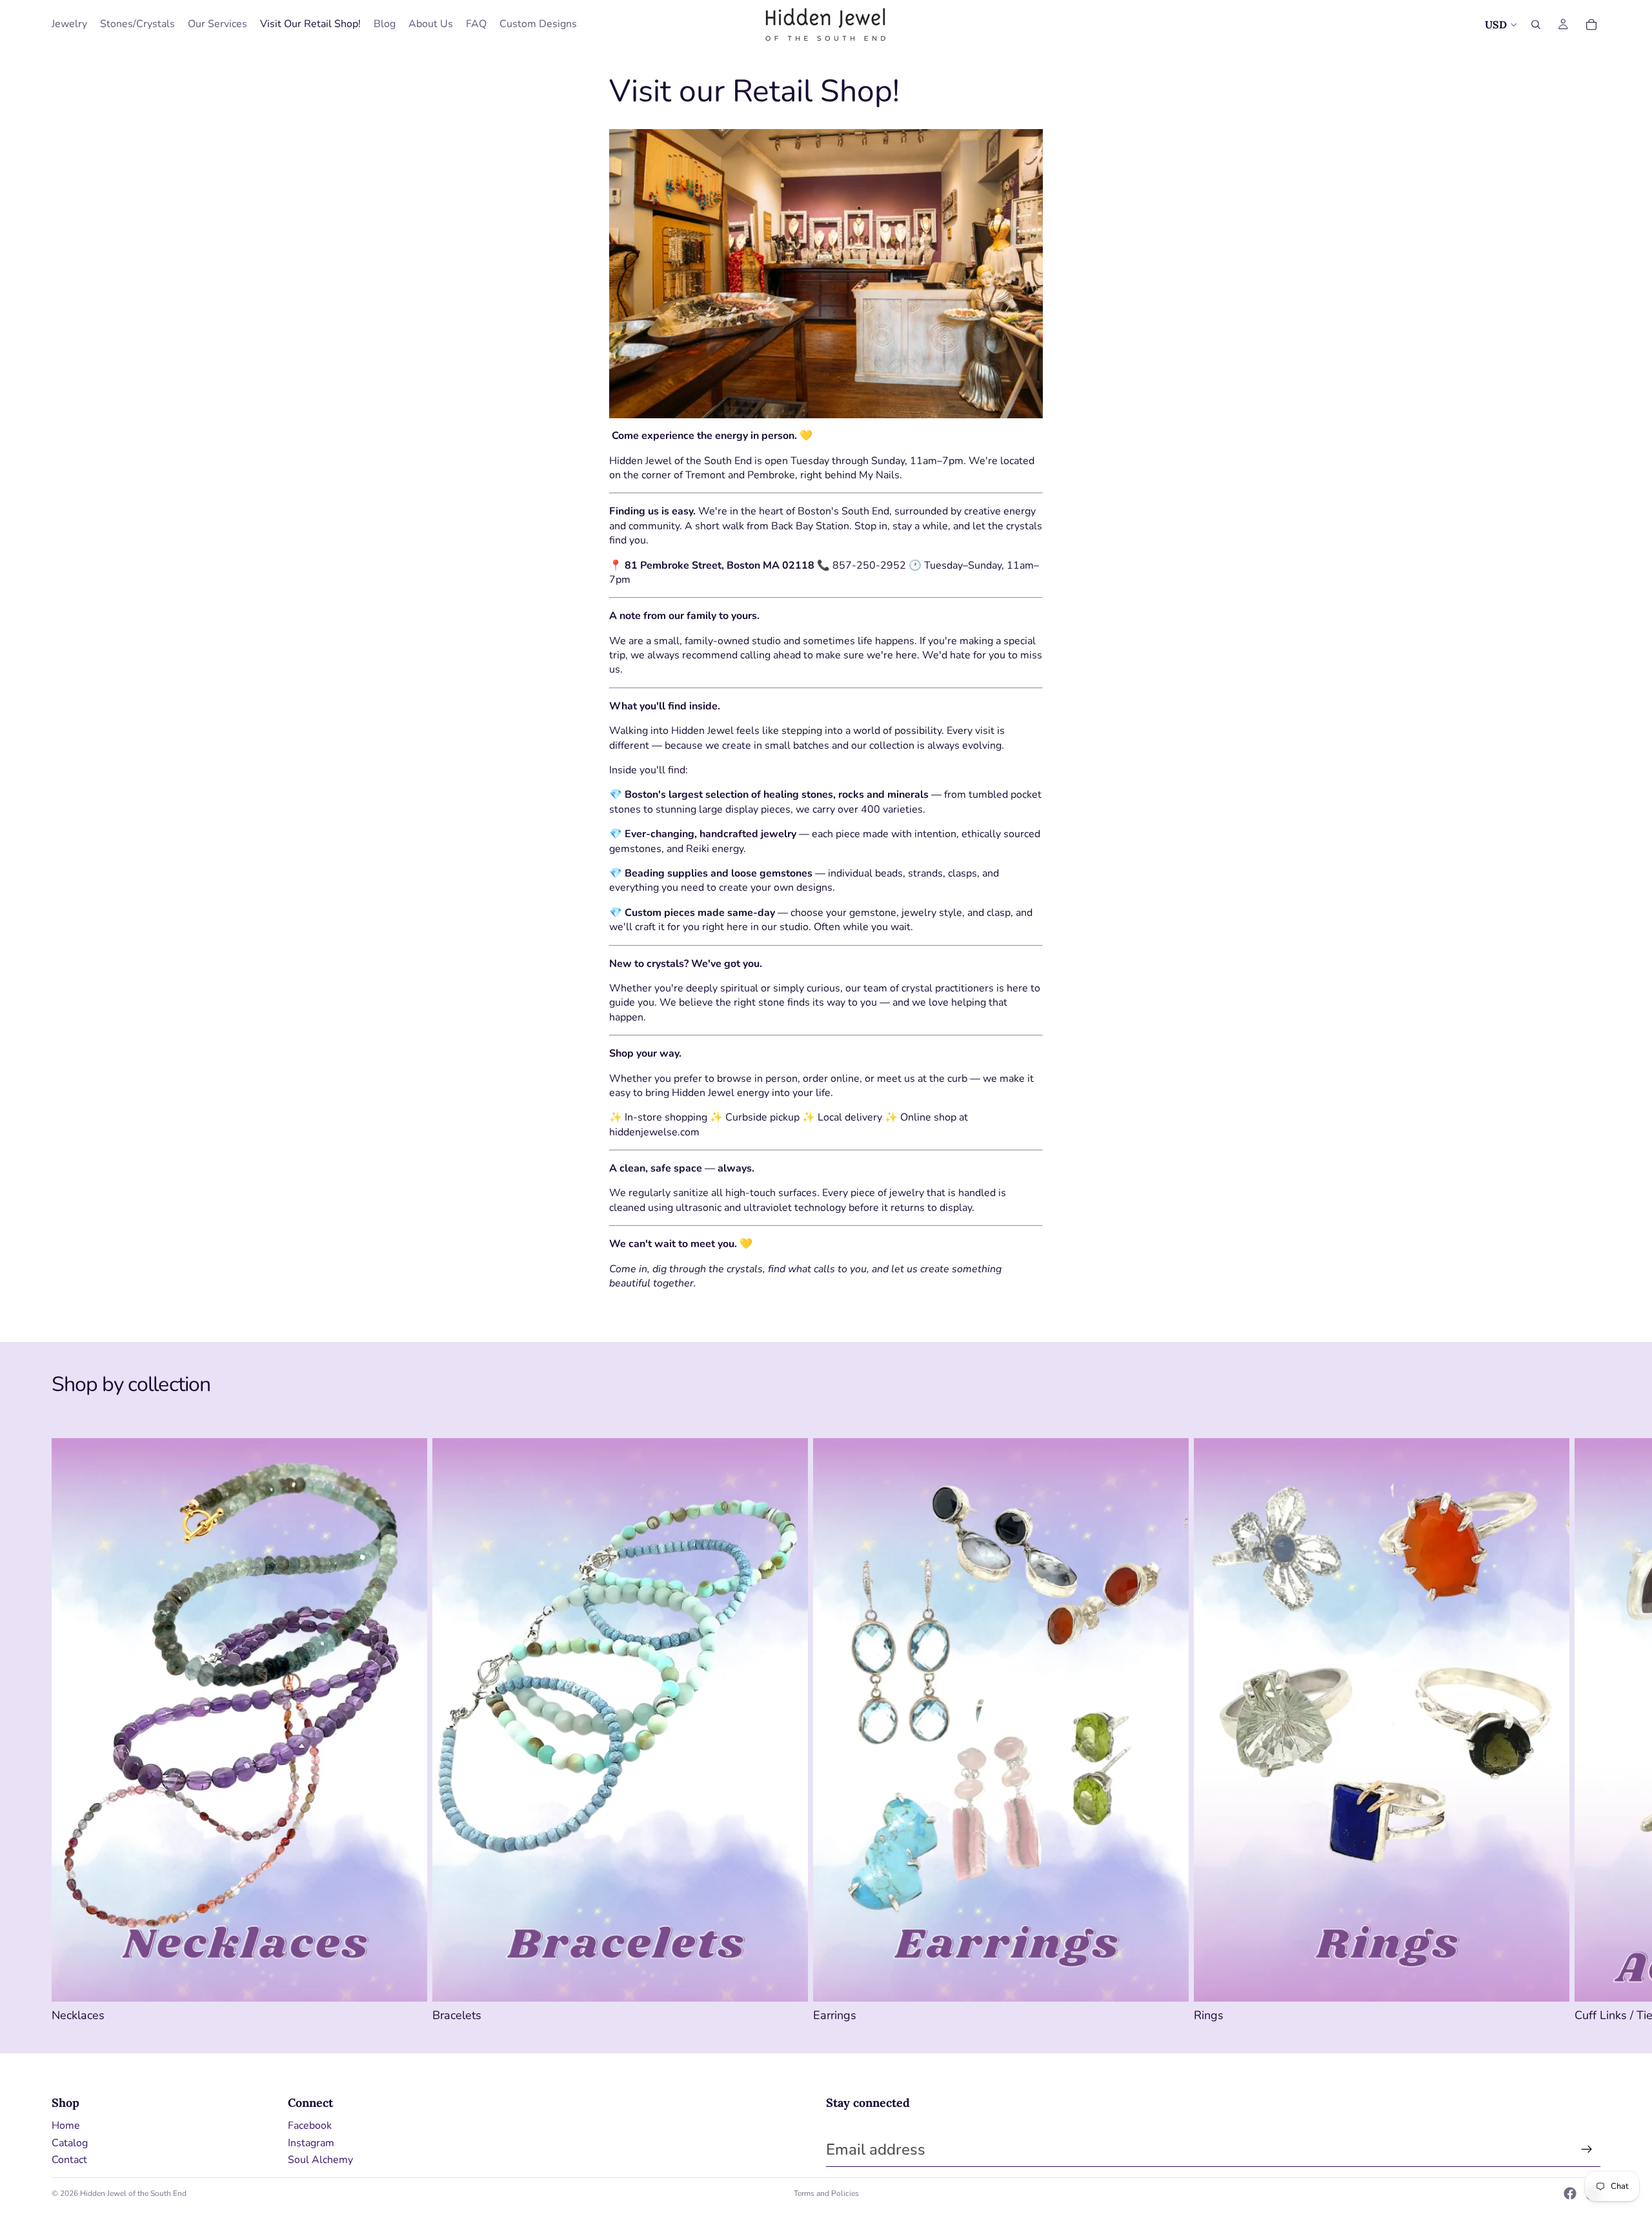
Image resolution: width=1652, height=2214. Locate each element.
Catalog (70, 2143)
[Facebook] (1570, 2193)
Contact (69, 2160)
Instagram (311, 2143)
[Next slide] (1586, 1731)
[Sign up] (1587, 2149)
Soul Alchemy (320, 2160)
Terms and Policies (826, 2193)
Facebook (310, 2126)
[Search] (1536, 25)
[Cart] (1591, 25)
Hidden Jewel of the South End (133, 2193)
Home (66, 2126)
